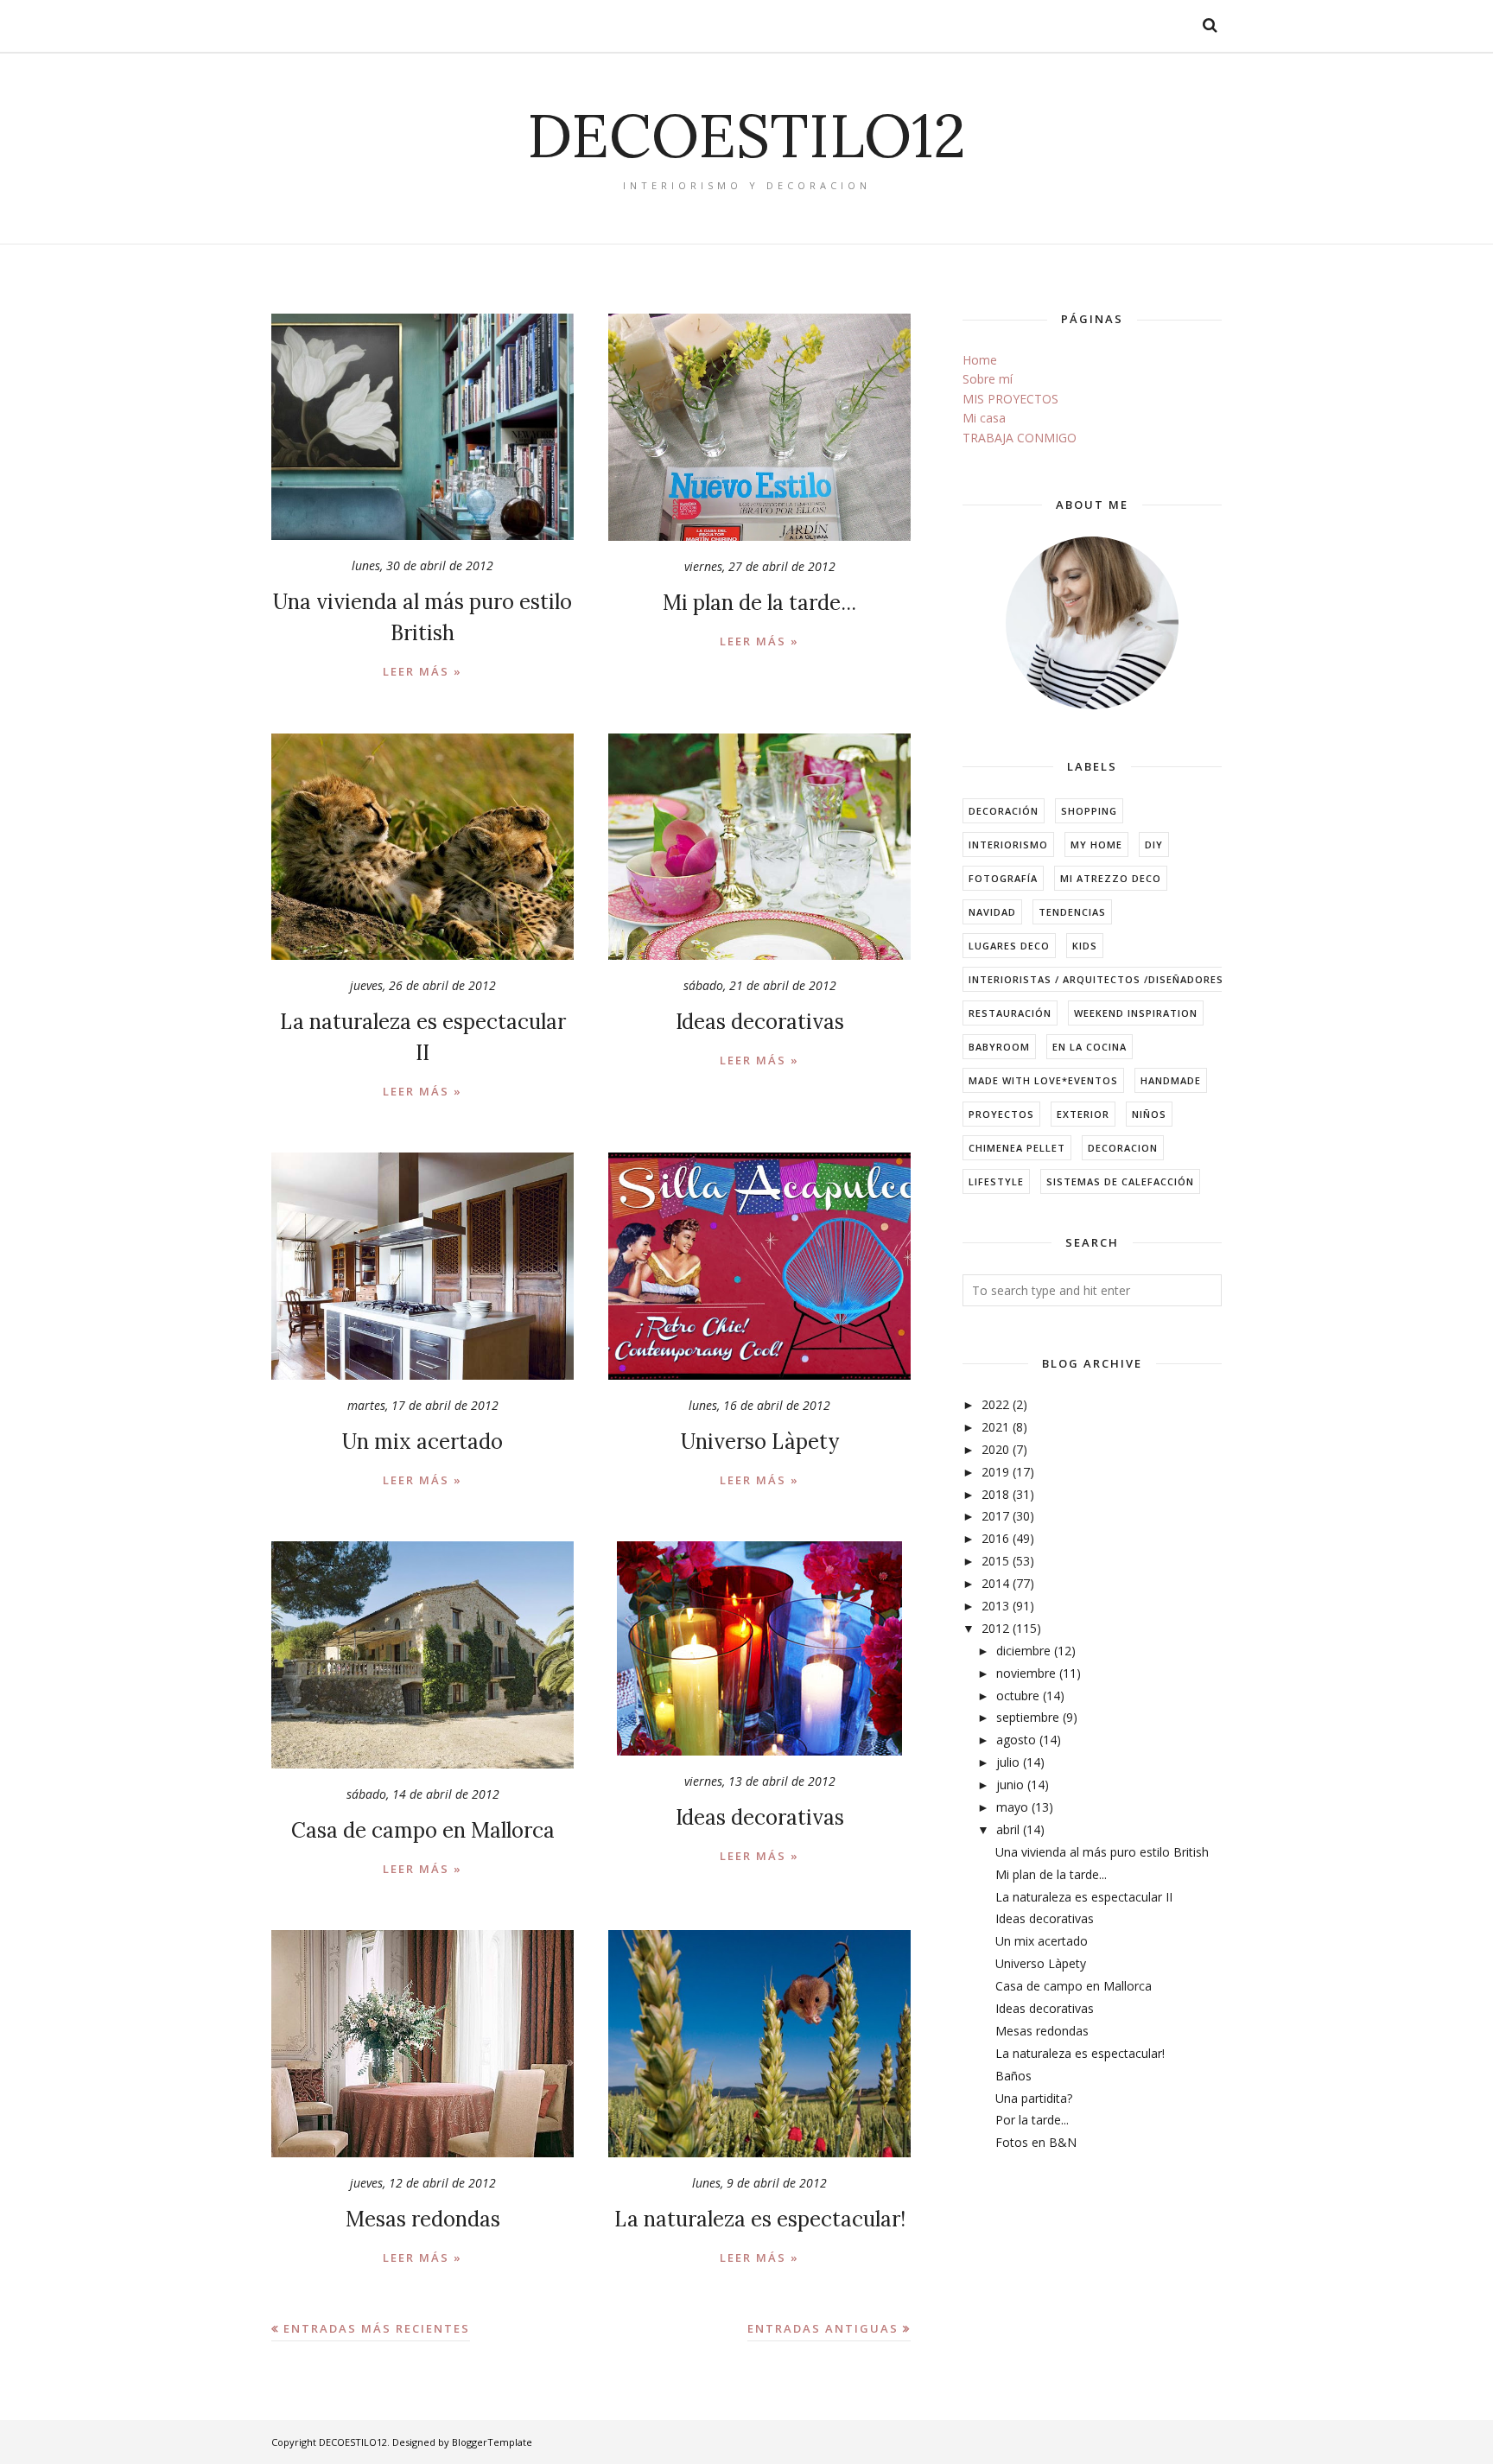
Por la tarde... (1032, 2120)
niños (1149, 1114)
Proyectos (1001, 1114)
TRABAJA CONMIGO (1020, 438)
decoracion (1123, 1148)
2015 (995, 1561)
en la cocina (1090, 1047)
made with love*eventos (1043, 1080)
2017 (995, 1516)
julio (1008, 1762)
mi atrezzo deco (1111, 878)
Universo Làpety (760, 1442)
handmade (1171, 1080)
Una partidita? (1034, 2098)
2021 (995, 1427)
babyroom (999, 1047)
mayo (1012, 1807)
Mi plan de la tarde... (759, 603)
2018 (995, 1494)
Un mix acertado (422, 1442)
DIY (1154, 845)
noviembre (1026, 1673)
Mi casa (984, 418)
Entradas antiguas (823, 2328)
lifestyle (996, 1181)
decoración (1004, 811)
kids (1085, 946)
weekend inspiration (1136, 1013)
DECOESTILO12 (746, 135)
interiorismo (1008, 845)
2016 (995, 1538)
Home (980, 360)
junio (1010, 1784)
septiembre (1028, 1717)
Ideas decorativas (760, 1022)
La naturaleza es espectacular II (1084, 1897)
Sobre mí (988, 379)
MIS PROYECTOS (1010, 399)
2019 (995, 1472)
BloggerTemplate (492, 2442)
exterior (1083, 1114)
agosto (1016, 1740)
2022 (995, 1404)
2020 (995, 1449)
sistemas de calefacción (1120, 1181)
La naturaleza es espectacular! (760, 2219)
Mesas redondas (423, 2219)
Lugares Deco (1009, 946)
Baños (1013, 2076)
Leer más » (422, 671)
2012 (995, 1628)
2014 (995, 1583)
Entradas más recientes (377, 2328)
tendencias (1072, 912)
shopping (1089, 811)
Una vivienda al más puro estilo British (1102, 1852)
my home (1096, 845)
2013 (995, 1606)
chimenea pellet (1017, 1148)
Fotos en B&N (1036, 2142)
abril (1008, 1829)
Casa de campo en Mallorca (423, 1830)
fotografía (1003, 878)
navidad (992, 912)
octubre (1018, 1696)
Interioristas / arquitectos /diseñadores (1096, 979)
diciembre (1023, 1651)
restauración (1010, 1013)
